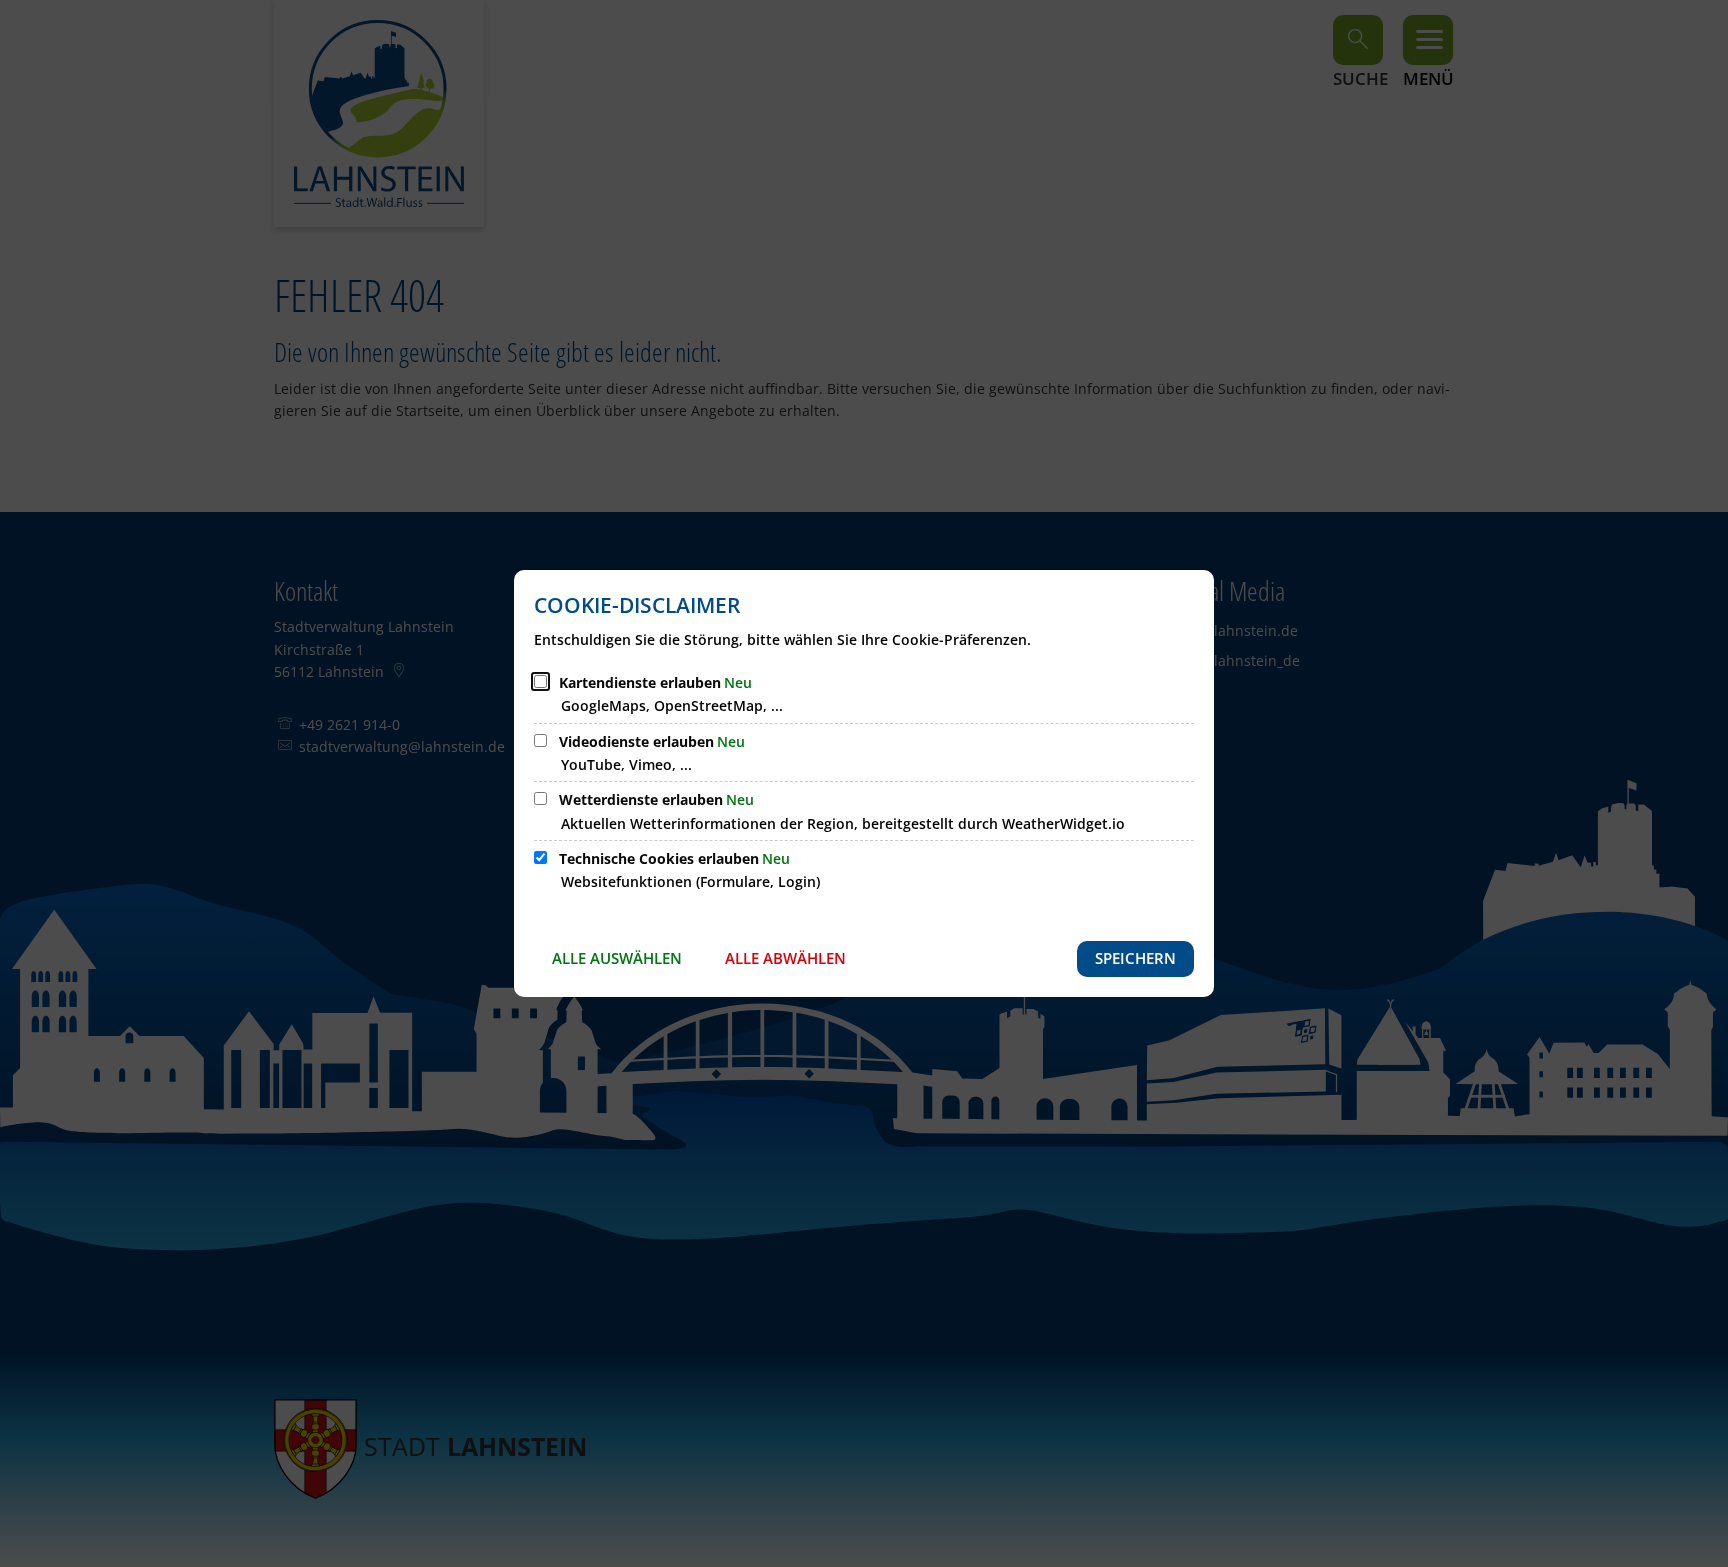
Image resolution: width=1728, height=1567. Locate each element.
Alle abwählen (785, 958)
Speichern (1135, 958)
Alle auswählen (617, 958)
